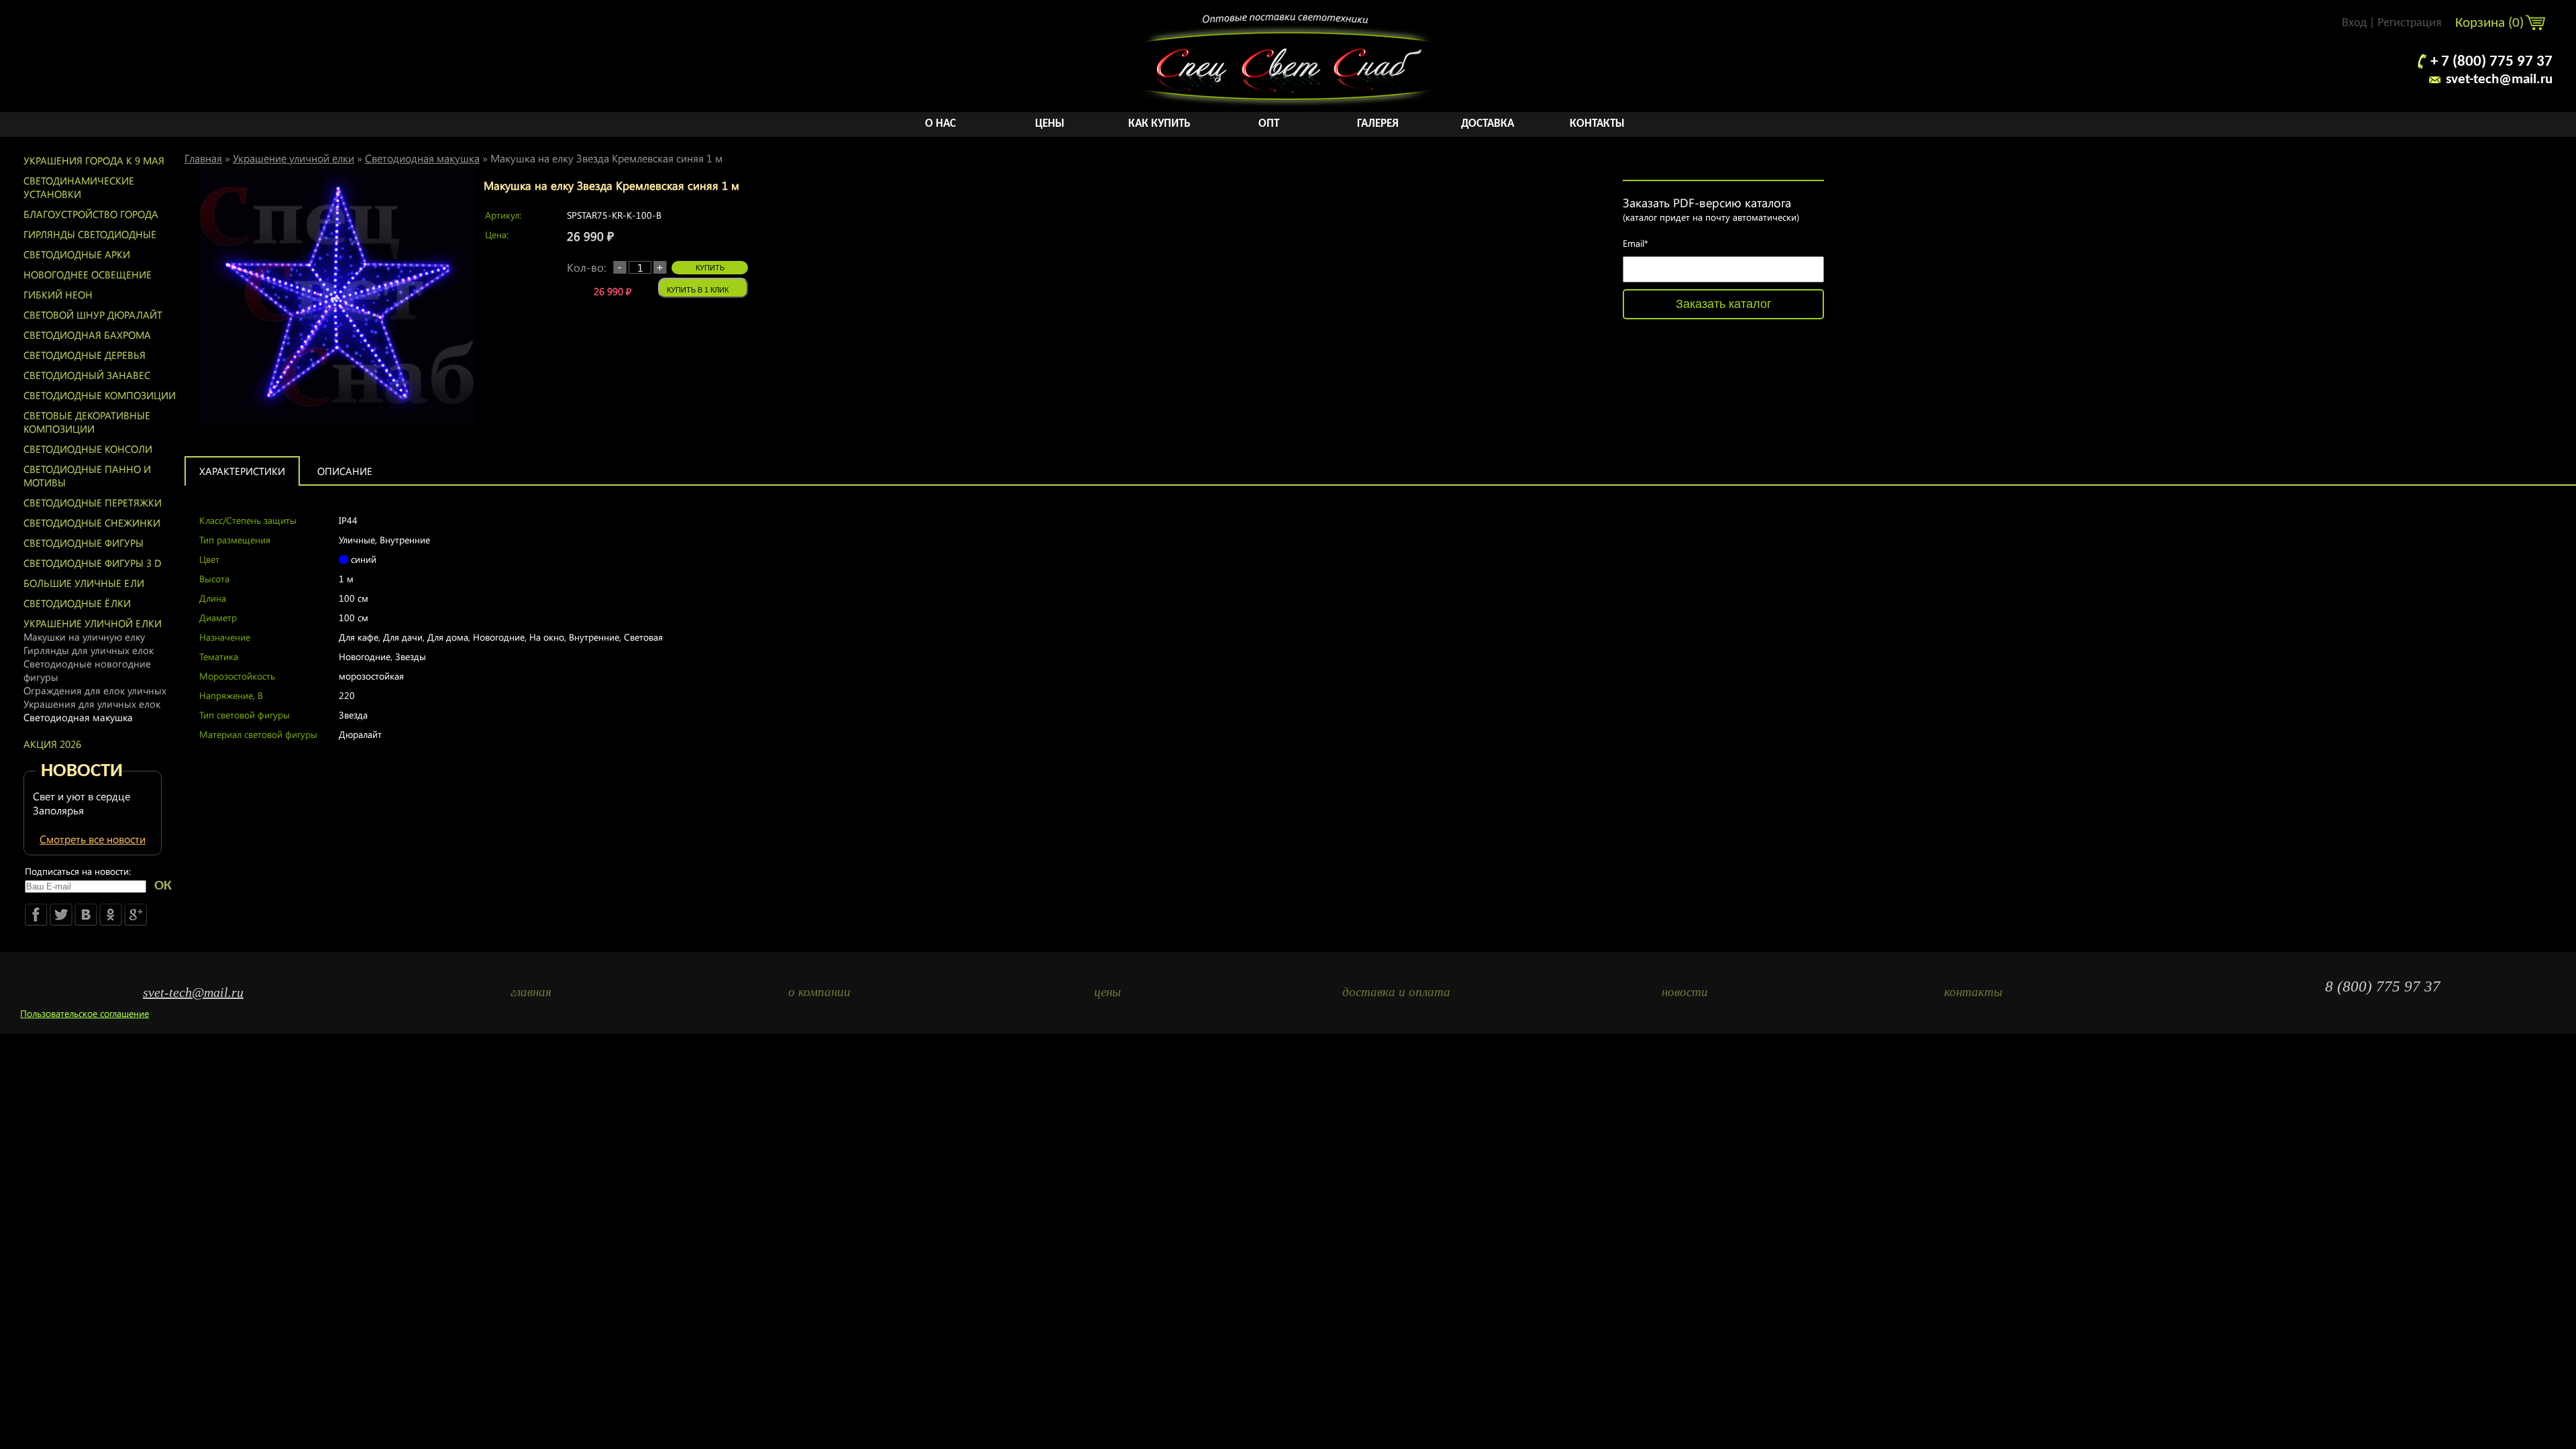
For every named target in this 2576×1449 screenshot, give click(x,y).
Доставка (1488, 124)
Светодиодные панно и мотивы (87, 476)
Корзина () (2491, 23)
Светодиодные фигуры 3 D (93, 563)
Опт (1269, 124)
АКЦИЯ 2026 (52, 744)
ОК (163, 886)
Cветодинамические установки (79, 187)
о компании (819, 992)
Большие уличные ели (84, 583)
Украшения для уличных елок (92, 704)
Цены (1050, 124)
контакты (1973, 992)
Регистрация (2410, 23)
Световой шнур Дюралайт (93, 315)
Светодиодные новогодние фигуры (87, 670)
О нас (941, 124)
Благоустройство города (91, 214)
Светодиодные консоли (88, 449)
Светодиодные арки (77, 254)
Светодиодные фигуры (84, 543)
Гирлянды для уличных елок (89, 650)
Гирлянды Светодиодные (90, 234)
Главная (203, 158)
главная (531, 992)
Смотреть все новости (93, 839)
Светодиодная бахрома (87, 335)
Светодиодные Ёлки (77, 603)
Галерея (1378, 124)
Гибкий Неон (58, 294)
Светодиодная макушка (78, 717)
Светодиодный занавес (87, 375)
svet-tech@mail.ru (2499, 79)
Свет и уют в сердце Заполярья (82, 803)
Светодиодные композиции (100, 395)
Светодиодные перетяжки (93, 502)
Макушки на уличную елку (84, 637)
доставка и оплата (1396, 992)
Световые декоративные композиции (87, 422)
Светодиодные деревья (85, 355)
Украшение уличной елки (93, 623)
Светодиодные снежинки (92, 523)
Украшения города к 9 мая (94, 160)
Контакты (1597, 124)
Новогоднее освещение (88, 274)
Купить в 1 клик (698, 290)
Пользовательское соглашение (85, 1013)
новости (1685, 992)
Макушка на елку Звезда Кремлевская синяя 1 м (606, 158)
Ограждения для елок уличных (95, 690)
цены (1108, 992)
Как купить (1159, 124)
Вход (2354, 23)
